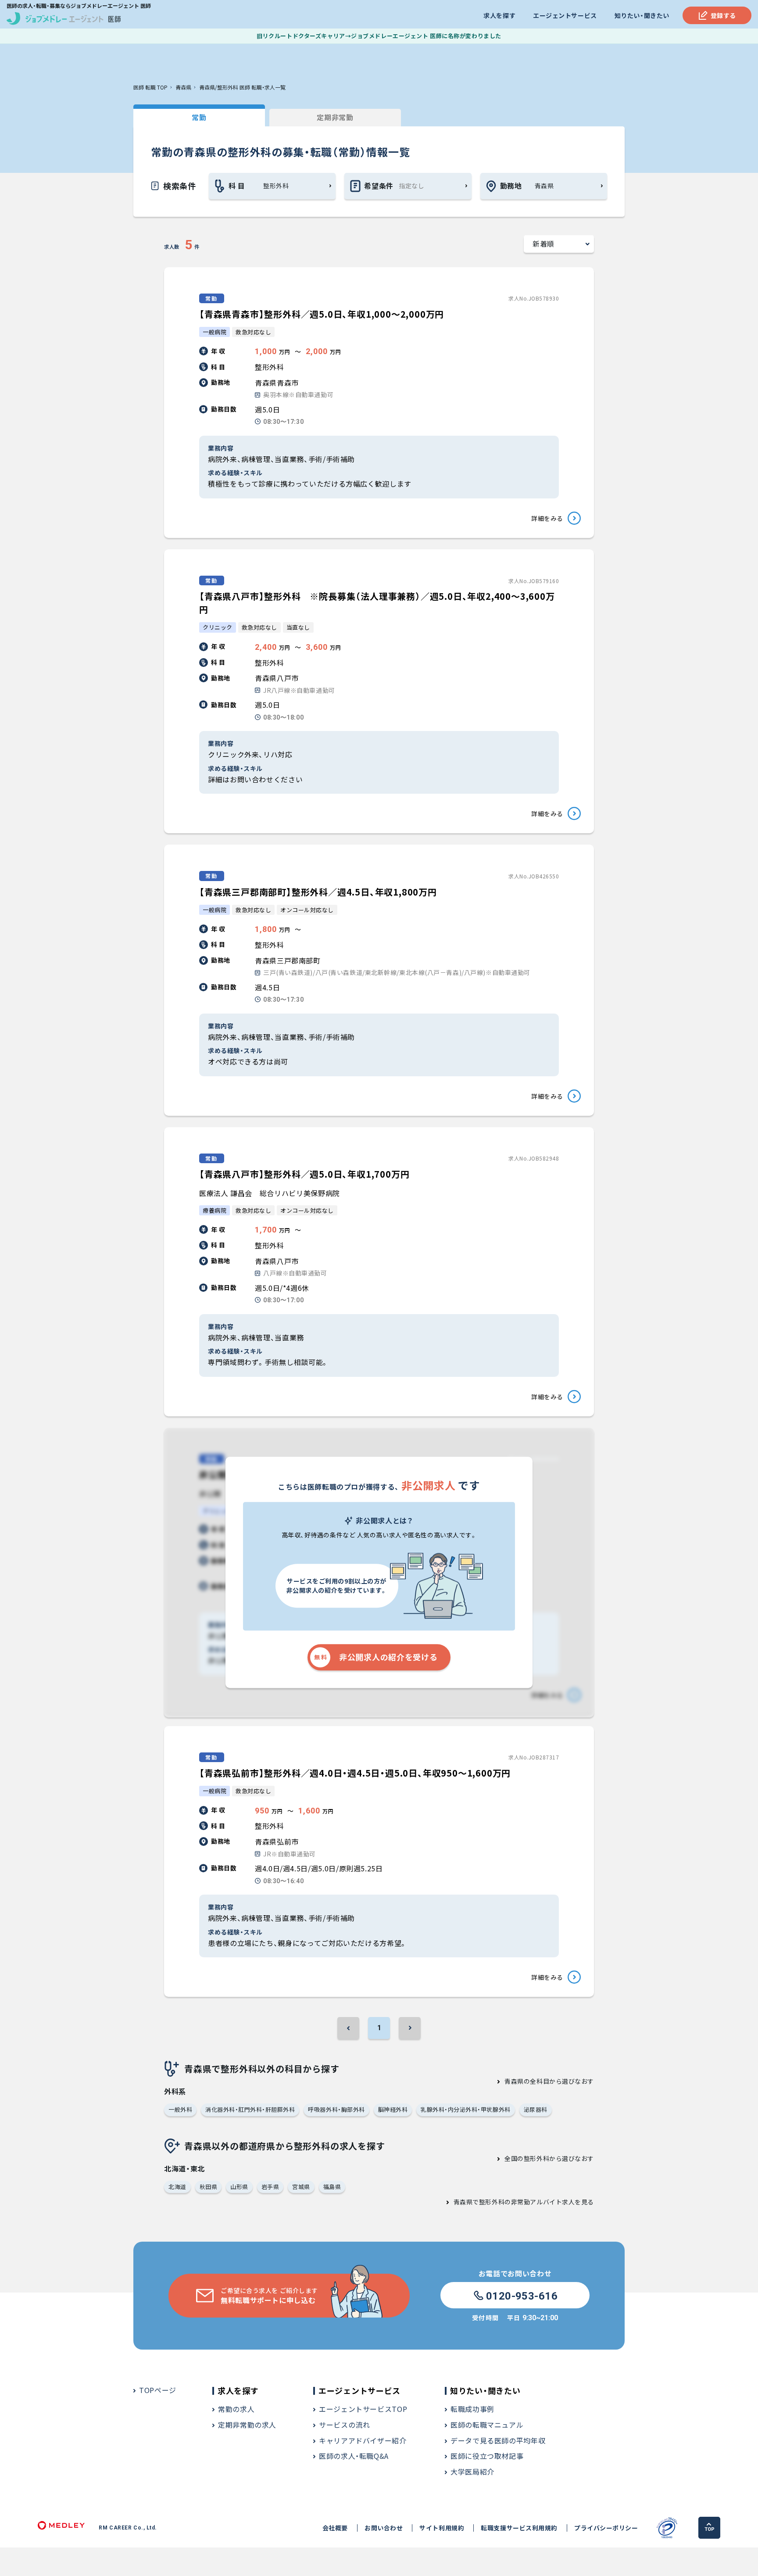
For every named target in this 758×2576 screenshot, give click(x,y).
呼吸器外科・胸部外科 (336, 2109)
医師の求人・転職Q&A (354, 2456)
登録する (723, 15)
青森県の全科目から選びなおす (549, 2081)
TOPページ (158, 2390)
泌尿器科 (536, 2109)
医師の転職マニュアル (487, 2425)
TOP (710, 2529)
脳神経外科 (393, 2109)
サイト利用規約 (442, 2528)
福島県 (332, 2187)
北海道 (177, 2187)
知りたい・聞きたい (642, 15)
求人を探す (499, 15)
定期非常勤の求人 (247, 2425)
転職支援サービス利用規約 (519, 2528)
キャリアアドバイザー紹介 (363, 2440)
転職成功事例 (472, 2409)
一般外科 (180, 2109)
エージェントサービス (565, 15)
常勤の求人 (236, 2409)
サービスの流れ (344, 2425)
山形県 (239, 2187)
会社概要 (335, 2528)
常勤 (199, 117)
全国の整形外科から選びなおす (549, 2158)
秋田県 (209, 2187)
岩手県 (270, 2187)
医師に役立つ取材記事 (487, 2456)
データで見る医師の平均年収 (498, 2440)
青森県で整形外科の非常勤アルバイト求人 (514, 2202)
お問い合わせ (384, 2528)
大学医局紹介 (472, 2472)
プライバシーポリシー (606, 2528)
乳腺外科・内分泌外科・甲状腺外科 (465, 2109)
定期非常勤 (335, 117)
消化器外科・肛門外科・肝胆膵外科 (250, 2109)
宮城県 (301, 2187)
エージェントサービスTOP (363, 2409)
